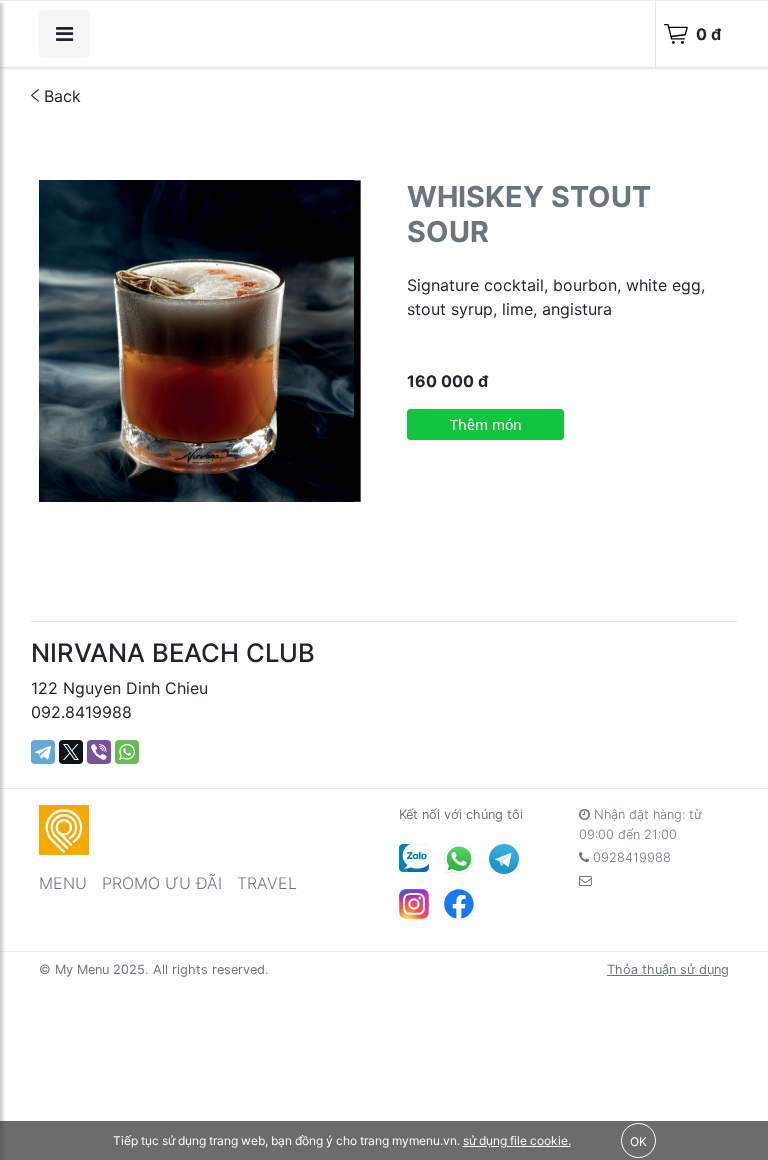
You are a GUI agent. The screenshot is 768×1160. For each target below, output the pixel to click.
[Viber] (99, 752)
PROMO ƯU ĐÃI (162, 883)
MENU (63, 883)
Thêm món (486, 424)
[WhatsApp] (127, 752)
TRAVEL (267, 883)
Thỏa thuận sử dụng (668, 969)
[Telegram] (43, 752)
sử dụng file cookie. (517, 1140)
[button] (343, 198)
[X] (71, 752)
